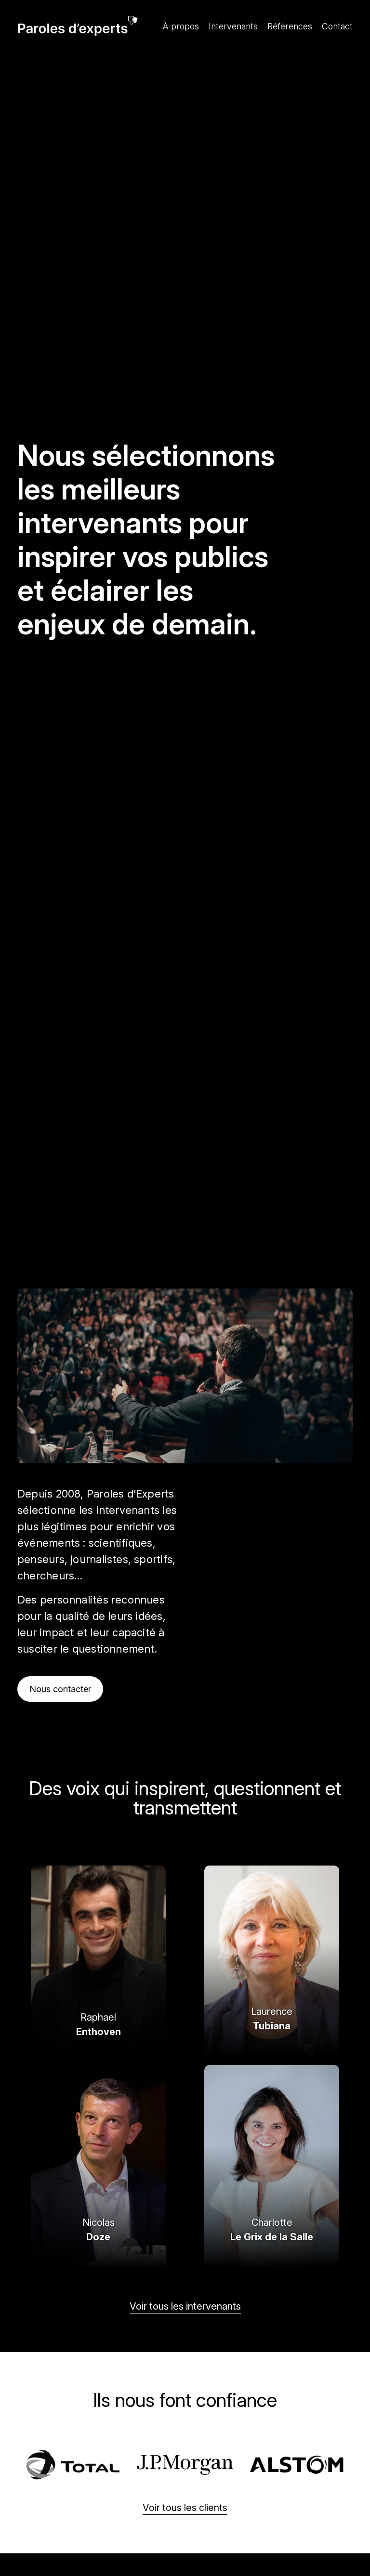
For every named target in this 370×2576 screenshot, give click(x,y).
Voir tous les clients (185, 2508)
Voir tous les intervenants (185, 2306)
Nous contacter (60, 1689)
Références (290, 26)
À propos (181, 26)
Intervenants (233, 26)
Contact (337, 26)
